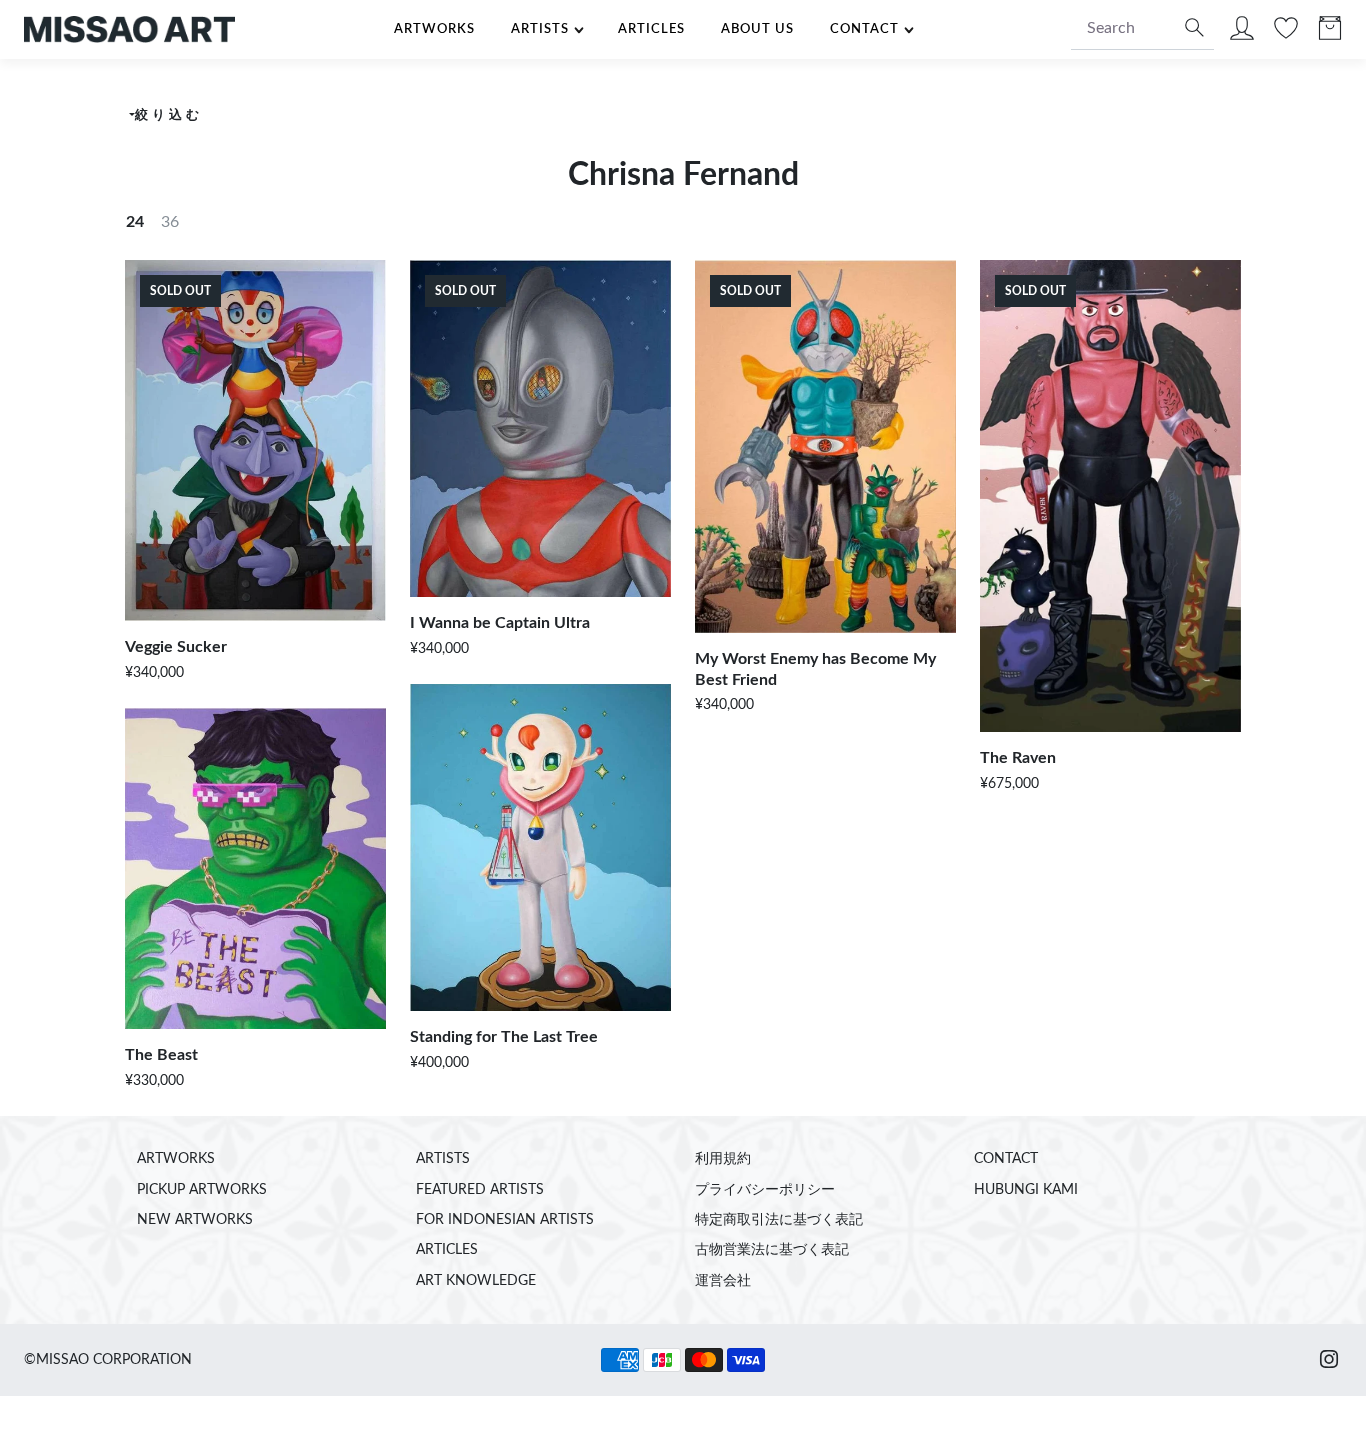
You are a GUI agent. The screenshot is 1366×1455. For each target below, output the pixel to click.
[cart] (1330, 33)
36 (170, 222)
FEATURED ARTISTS (480, 1190)
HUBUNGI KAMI (1026, 1190)
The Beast (161, 1055)
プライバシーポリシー (765, 1190)
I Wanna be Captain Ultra (500, 623)
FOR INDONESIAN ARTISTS (505, 1220)
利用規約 (723, 1159)
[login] (1242, 33)
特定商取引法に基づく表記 (779, 1220)
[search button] (1192, 29)
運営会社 (723, 1281)
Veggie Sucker (176, 647)
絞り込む (168, 115)
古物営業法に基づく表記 (772, 1250)
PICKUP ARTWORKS (202, 1190)
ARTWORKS (434, 29)
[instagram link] (1329, 1360)
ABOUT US (757, 29)
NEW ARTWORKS (195, 1220)
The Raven (1018, 758)
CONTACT (864, 29)
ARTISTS (540, 29)
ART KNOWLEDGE (476, 1281)
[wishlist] (1286, 33)
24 (135, 222)
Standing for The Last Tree (504, 1037)
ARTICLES (651, 29)
